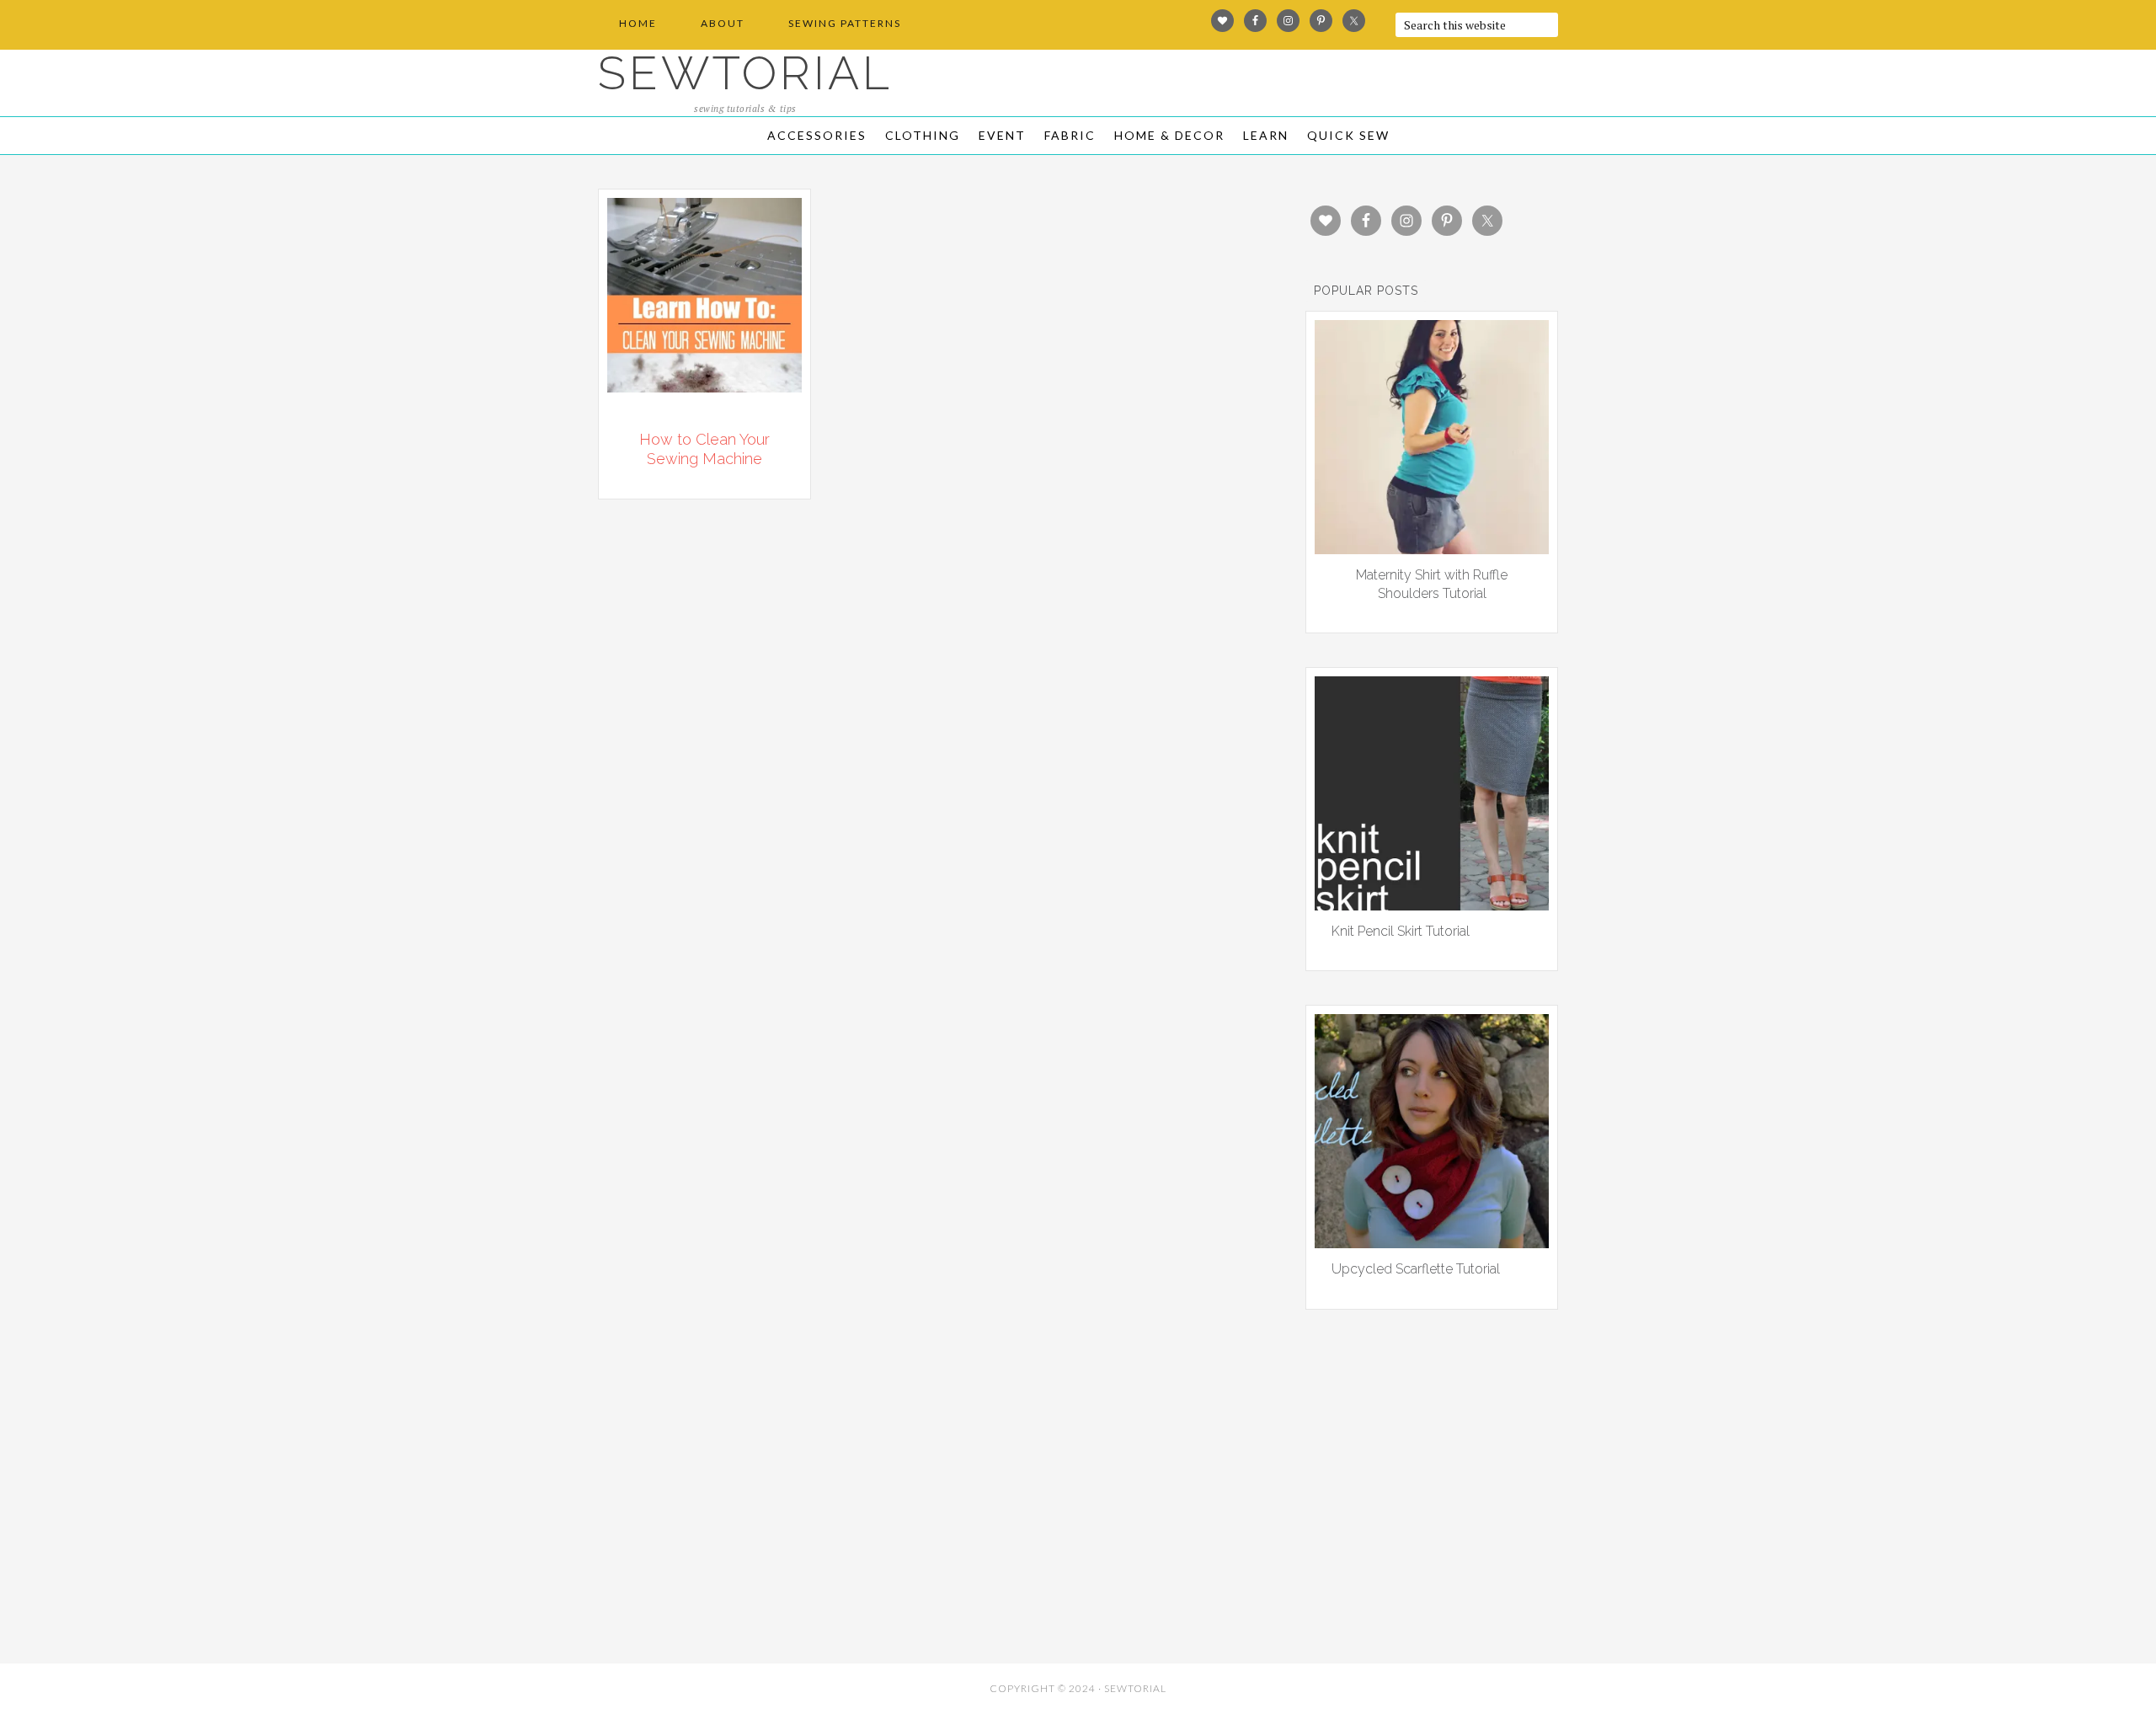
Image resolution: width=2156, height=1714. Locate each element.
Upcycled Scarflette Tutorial (1416, 1269)
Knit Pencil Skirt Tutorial (1401, 931)
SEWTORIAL (745, 73)
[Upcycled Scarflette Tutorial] (1432, 1242)
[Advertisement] (750, 1533)
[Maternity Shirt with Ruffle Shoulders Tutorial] (1432, 548)
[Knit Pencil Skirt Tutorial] (1432, 905)
